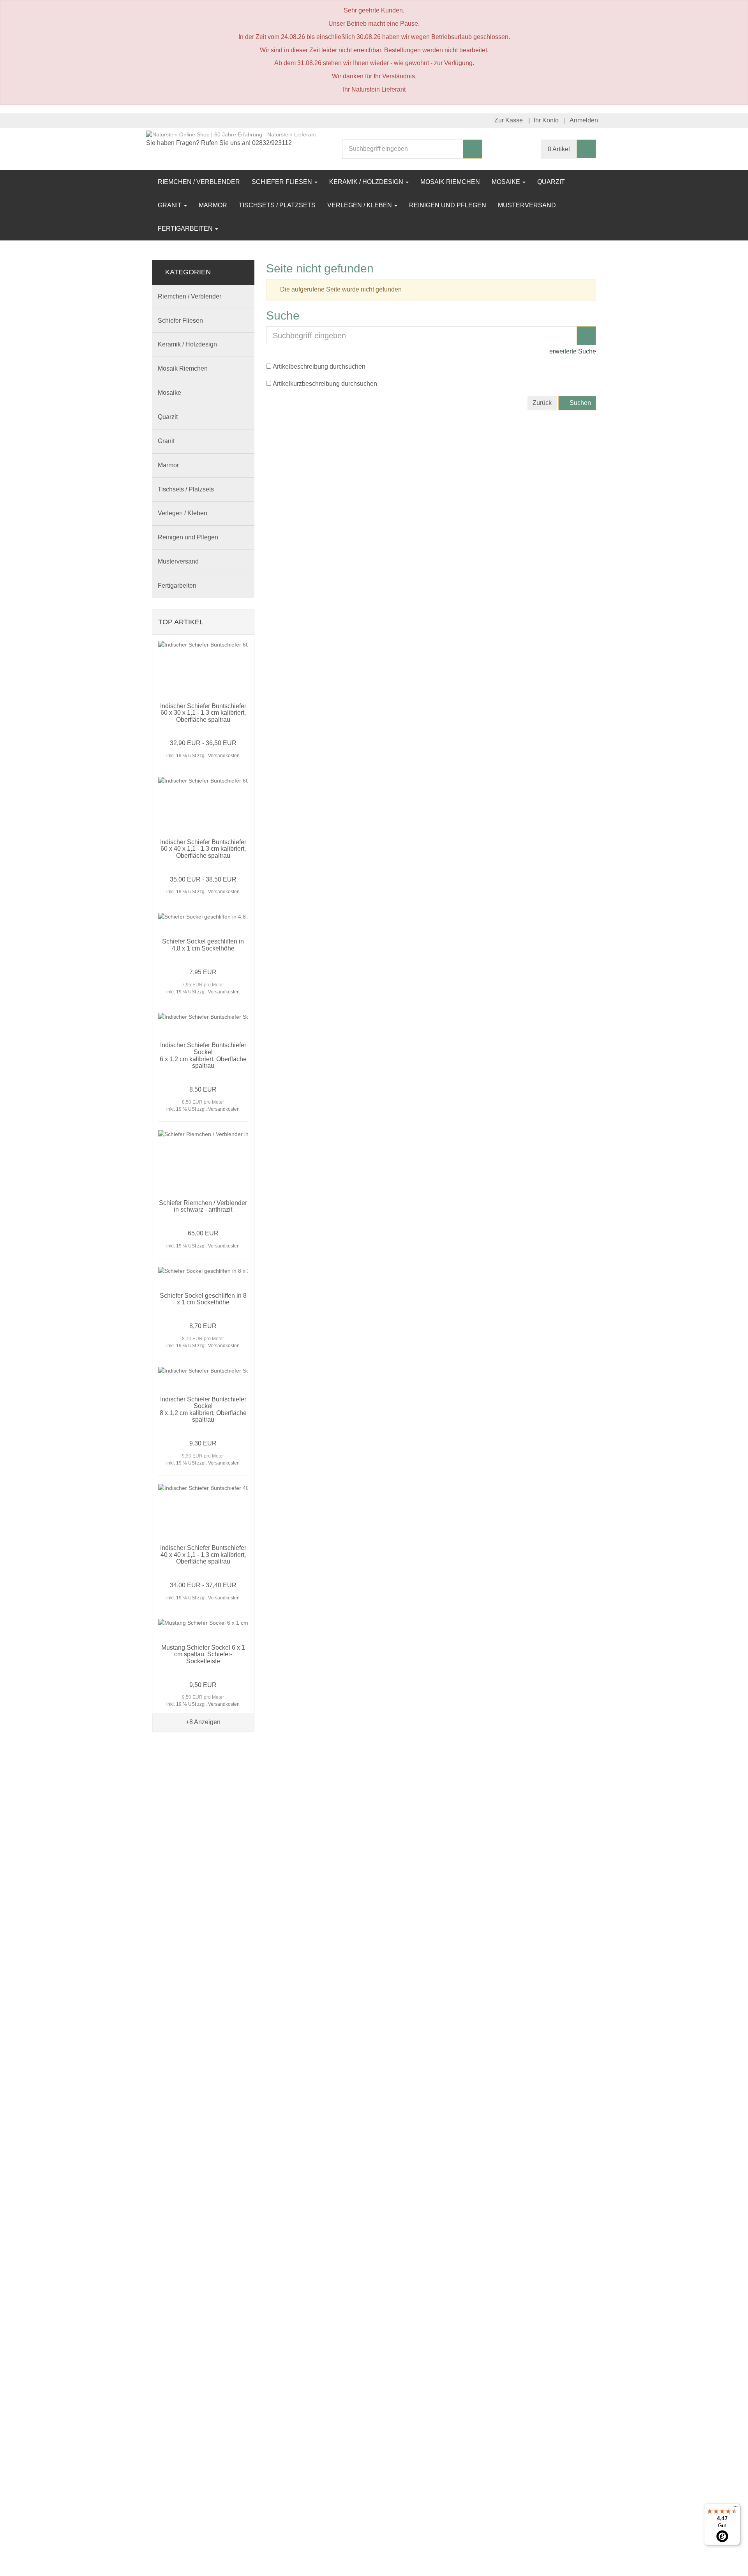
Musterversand (527, 205)
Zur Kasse (509, 120)
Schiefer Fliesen (283, 182)
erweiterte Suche (572, 351)
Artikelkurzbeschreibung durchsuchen (325, 384)
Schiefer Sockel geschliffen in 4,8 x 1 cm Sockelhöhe (203, 945)
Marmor (213, 205)
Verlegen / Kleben (360, 205)
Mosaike (507, 182)
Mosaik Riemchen (450, 182)
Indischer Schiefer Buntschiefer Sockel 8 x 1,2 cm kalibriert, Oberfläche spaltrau (203, 1410)
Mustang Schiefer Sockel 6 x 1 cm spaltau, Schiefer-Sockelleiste (203, 1654)
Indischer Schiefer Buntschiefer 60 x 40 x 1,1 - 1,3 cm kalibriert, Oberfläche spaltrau (203, 849)
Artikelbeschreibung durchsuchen (319, 367)
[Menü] (736, 2508)
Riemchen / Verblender (199, 182)
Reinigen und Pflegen (448, 205)
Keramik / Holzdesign (367, 182)
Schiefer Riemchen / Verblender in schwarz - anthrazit (203, 1206)
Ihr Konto (546, 120)
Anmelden (584, 120)
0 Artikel (559, 149)
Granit (170, 205)
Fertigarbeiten (186, 229)
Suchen (580, 403)
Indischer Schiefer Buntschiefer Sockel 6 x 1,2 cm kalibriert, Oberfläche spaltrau (203, 1055)
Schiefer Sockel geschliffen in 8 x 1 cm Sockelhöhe (203, 1299)
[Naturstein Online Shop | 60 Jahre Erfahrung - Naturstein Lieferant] (231, 134)
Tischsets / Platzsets (277, 205)
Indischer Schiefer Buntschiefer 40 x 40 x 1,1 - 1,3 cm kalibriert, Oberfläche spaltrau (203, 1555)
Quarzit (551, 182)
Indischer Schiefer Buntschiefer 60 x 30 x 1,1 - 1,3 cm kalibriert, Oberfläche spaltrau (203, 713)
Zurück (542, 403)
